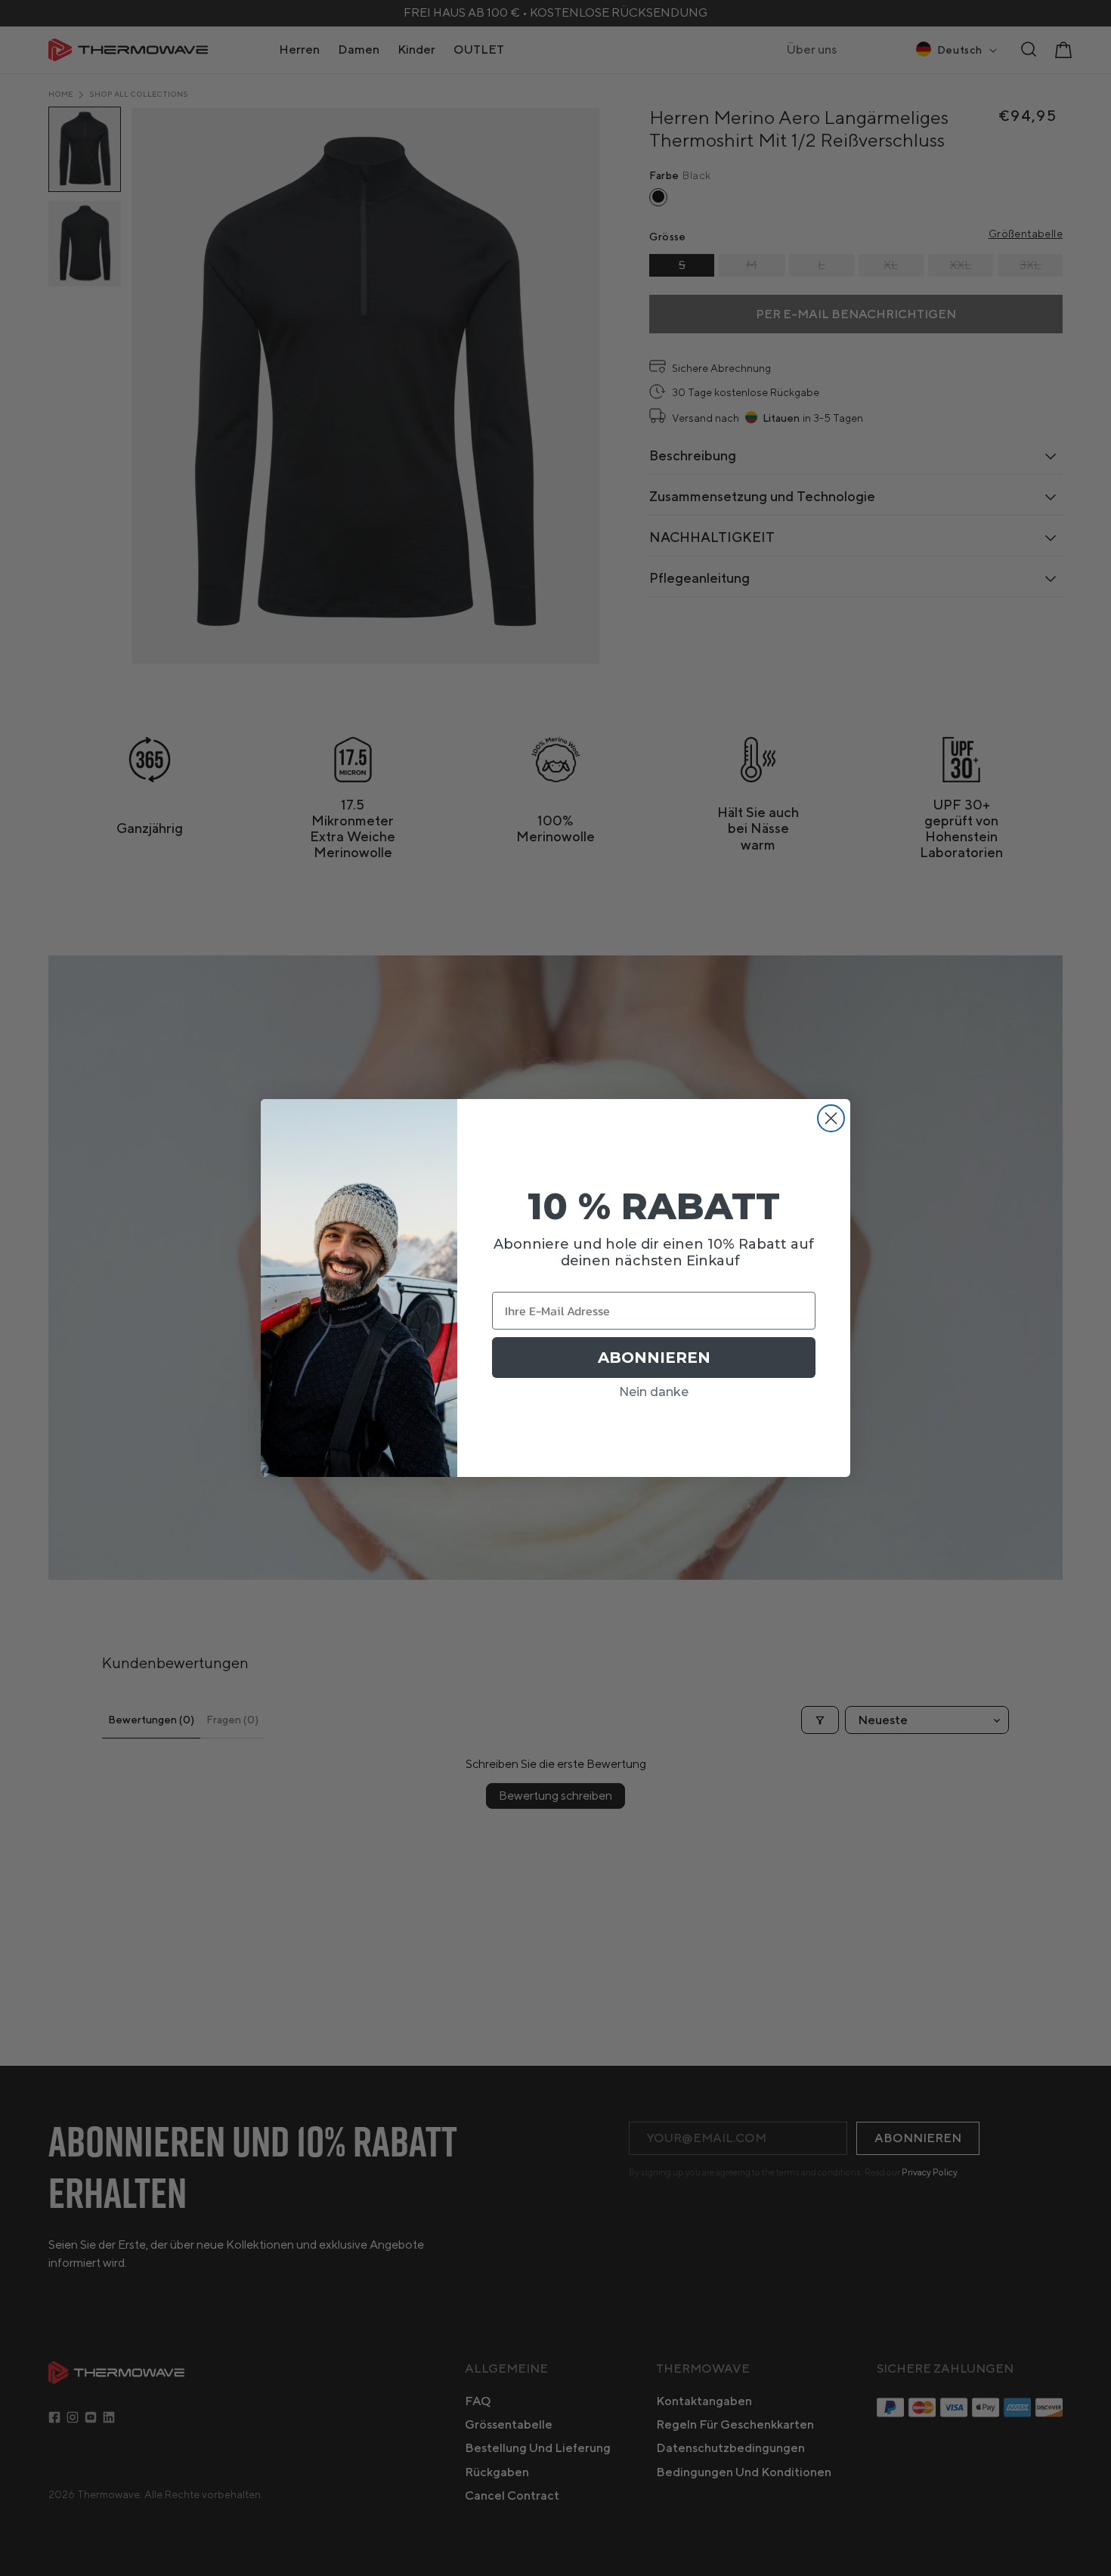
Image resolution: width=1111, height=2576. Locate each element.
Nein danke (654, 1392)
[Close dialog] (831, 1118)
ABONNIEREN (654, 1358)
